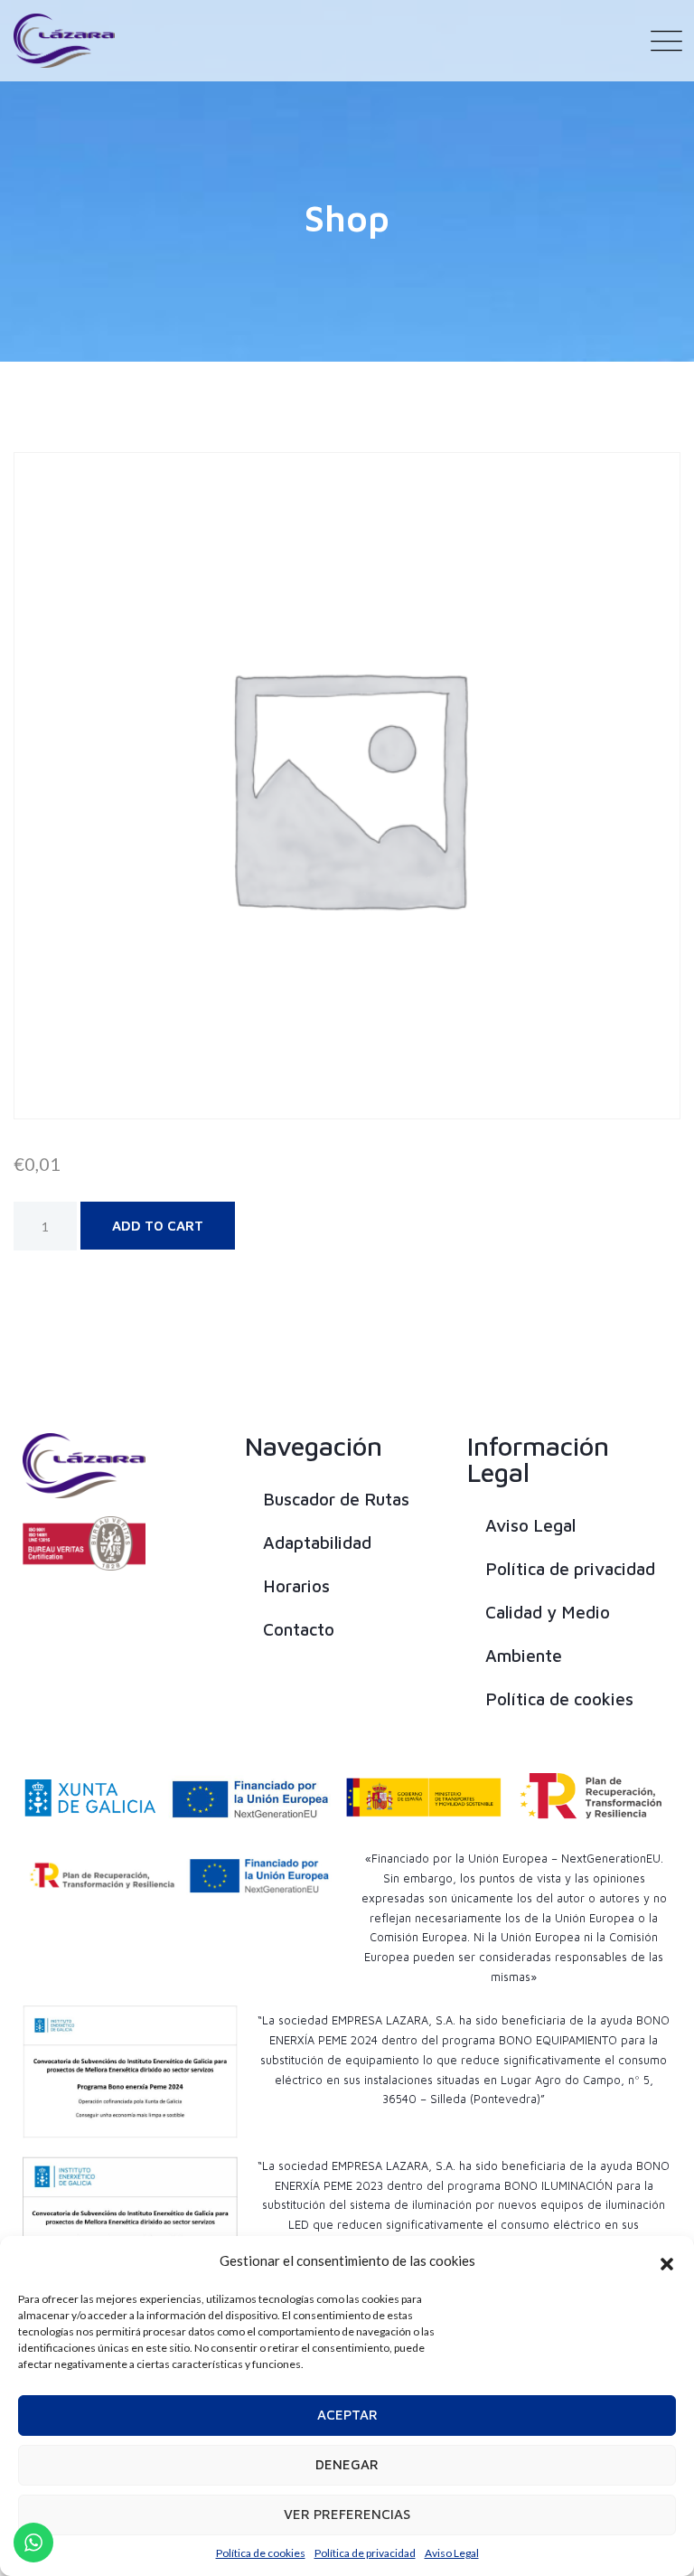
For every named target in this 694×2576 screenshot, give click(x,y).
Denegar (347, 2464)
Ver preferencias (347, 2514)
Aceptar (347, 2415)
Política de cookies (261, 2553)
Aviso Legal (452, 2553)
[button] (667, 2261)
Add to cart (158, 1226)
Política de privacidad (365, 2553)
